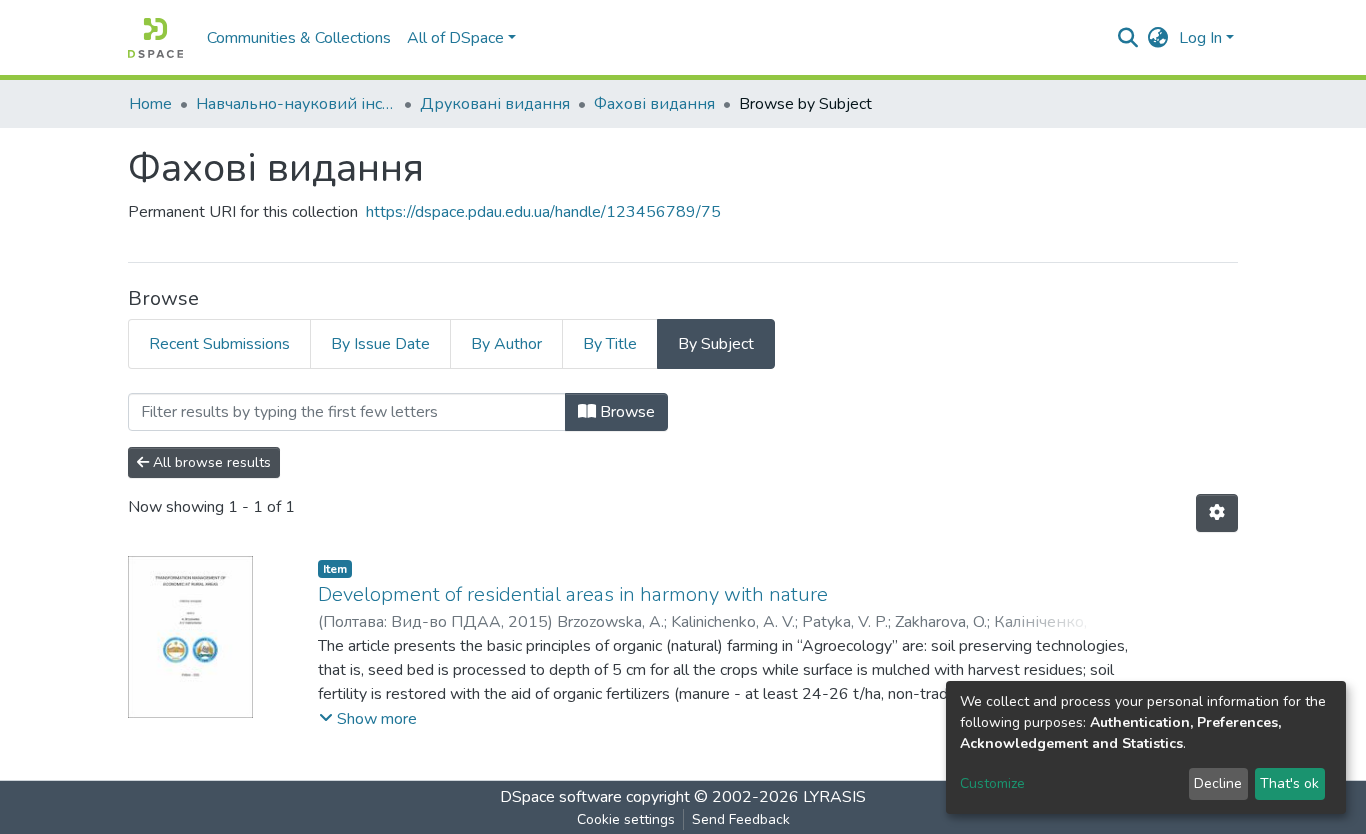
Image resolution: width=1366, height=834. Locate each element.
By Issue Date (380, 344)
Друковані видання (495, 104)
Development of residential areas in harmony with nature (573, 594)
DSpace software (561, 797)
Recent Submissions (219, 344)
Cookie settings (626, 819)
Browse (625, 412)
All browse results (210, 462)
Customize (992, 783)
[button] (1158, 38)
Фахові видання (654, 104)
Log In (1200, 38)
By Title (610, 344)
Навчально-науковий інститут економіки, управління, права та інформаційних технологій (296, 104)
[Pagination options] (1217, 513)
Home (150, 104)
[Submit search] (1128, 38)
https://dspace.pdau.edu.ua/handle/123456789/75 (543, 212)
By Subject (716, 344)
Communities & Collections (299, 38)
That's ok (1289, 783)
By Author (506, 344)
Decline (1218, 783)
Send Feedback (741, 819)
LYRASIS (834, 797)
